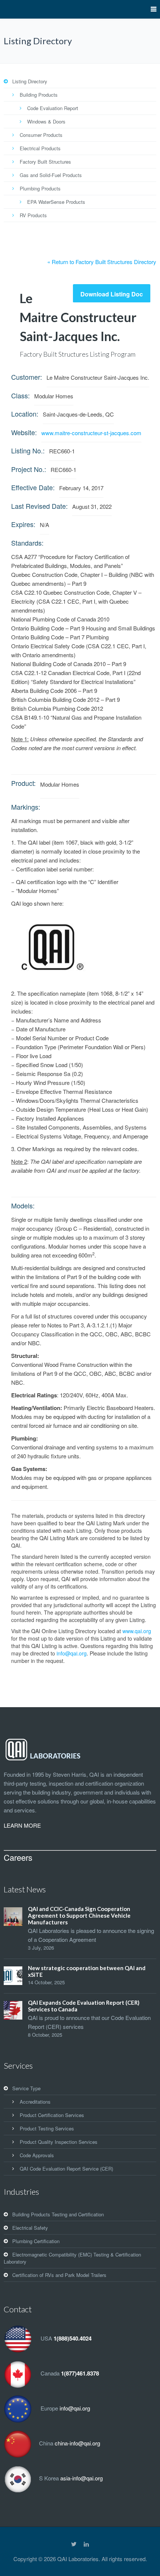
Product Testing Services (47, 2128)
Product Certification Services (52, 2115)
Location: (25, 414)
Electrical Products (40, 148)
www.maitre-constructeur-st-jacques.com (91, 433)
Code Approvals (37, 2155)
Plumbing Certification (36, 2241)
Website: (24, 432)
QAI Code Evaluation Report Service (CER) (66, 2169)
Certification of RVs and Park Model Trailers (59, 2275)
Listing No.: (28, 450)
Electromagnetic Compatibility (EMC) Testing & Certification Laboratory (72, 2258)
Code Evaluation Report (53, 108)
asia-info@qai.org (81, 2478)
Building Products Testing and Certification (58, 2214)
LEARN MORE (22, 1825)
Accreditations (35, 2102)
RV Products (33, 215)
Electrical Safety (30, 2228)
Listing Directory (30, 81)
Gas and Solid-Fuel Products (51, 175)
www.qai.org (137, 1631)
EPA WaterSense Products (56, 202)
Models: (23, 1205)
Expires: (23, 524)
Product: (23, 783)
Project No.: (29, 469)
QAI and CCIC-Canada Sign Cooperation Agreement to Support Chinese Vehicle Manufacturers (79, 1915)
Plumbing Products (40, 188)
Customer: (27, 377)
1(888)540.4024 (73, 2338)
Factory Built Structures (45, 162)
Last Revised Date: (39, 506)
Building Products (39, 95)
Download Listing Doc (112, 294)
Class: (20, 395)
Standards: (27, 543)
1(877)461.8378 (80, 2373)
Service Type (26, 2088)
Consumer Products (41, 135)
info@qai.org (72, 1653)
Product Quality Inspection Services (59, 2142)
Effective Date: (33, 487)
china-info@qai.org (77, 2443)
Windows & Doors (46, 121)
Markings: (26, 807)
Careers (18, 1857)
